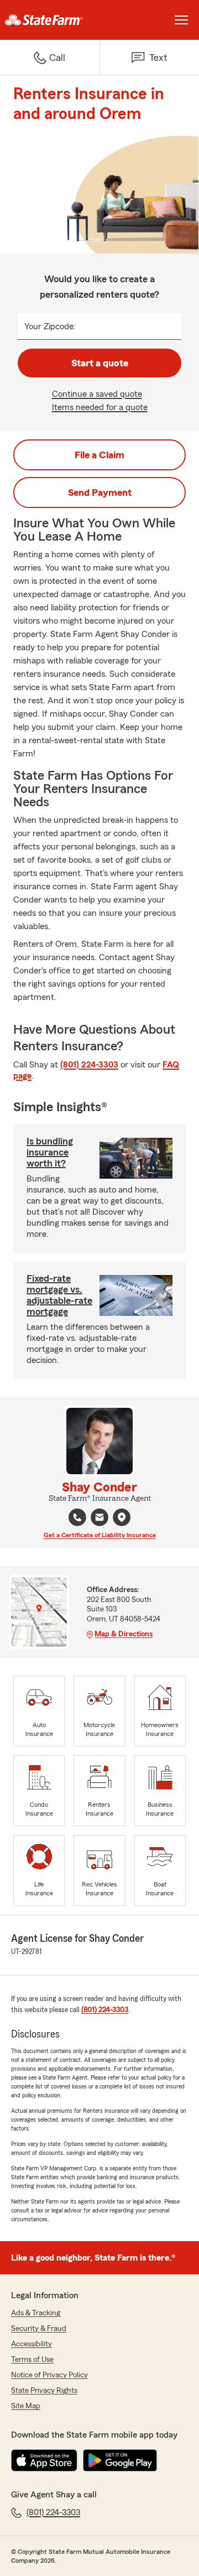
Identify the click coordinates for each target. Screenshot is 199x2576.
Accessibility (32, 2344)
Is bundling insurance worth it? (50, 1152)
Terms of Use (32, 2360)
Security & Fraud (39, 2329)
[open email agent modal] (99, 1519)
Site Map (26, 2406)
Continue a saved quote (97, 394)
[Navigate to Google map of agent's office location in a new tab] (122, 1517)
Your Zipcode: (50, 326)
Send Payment (100, 493)
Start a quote (100, 363)
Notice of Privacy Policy (49, 2375)
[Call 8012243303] (77, 1517)
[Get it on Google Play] (120, 2460)
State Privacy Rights (44, 2391)
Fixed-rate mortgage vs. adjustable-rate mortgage (59, 1295)
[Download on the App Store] (44, 2460)
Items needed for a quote (100, 407)
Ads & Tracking (36, 2313)
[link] (50, 20)
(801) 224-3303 (89, 1065)
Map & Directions (124, 1634)
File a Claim (99, 455)
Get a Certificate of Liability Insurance (100, 1535)
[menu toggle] (181, 20)
